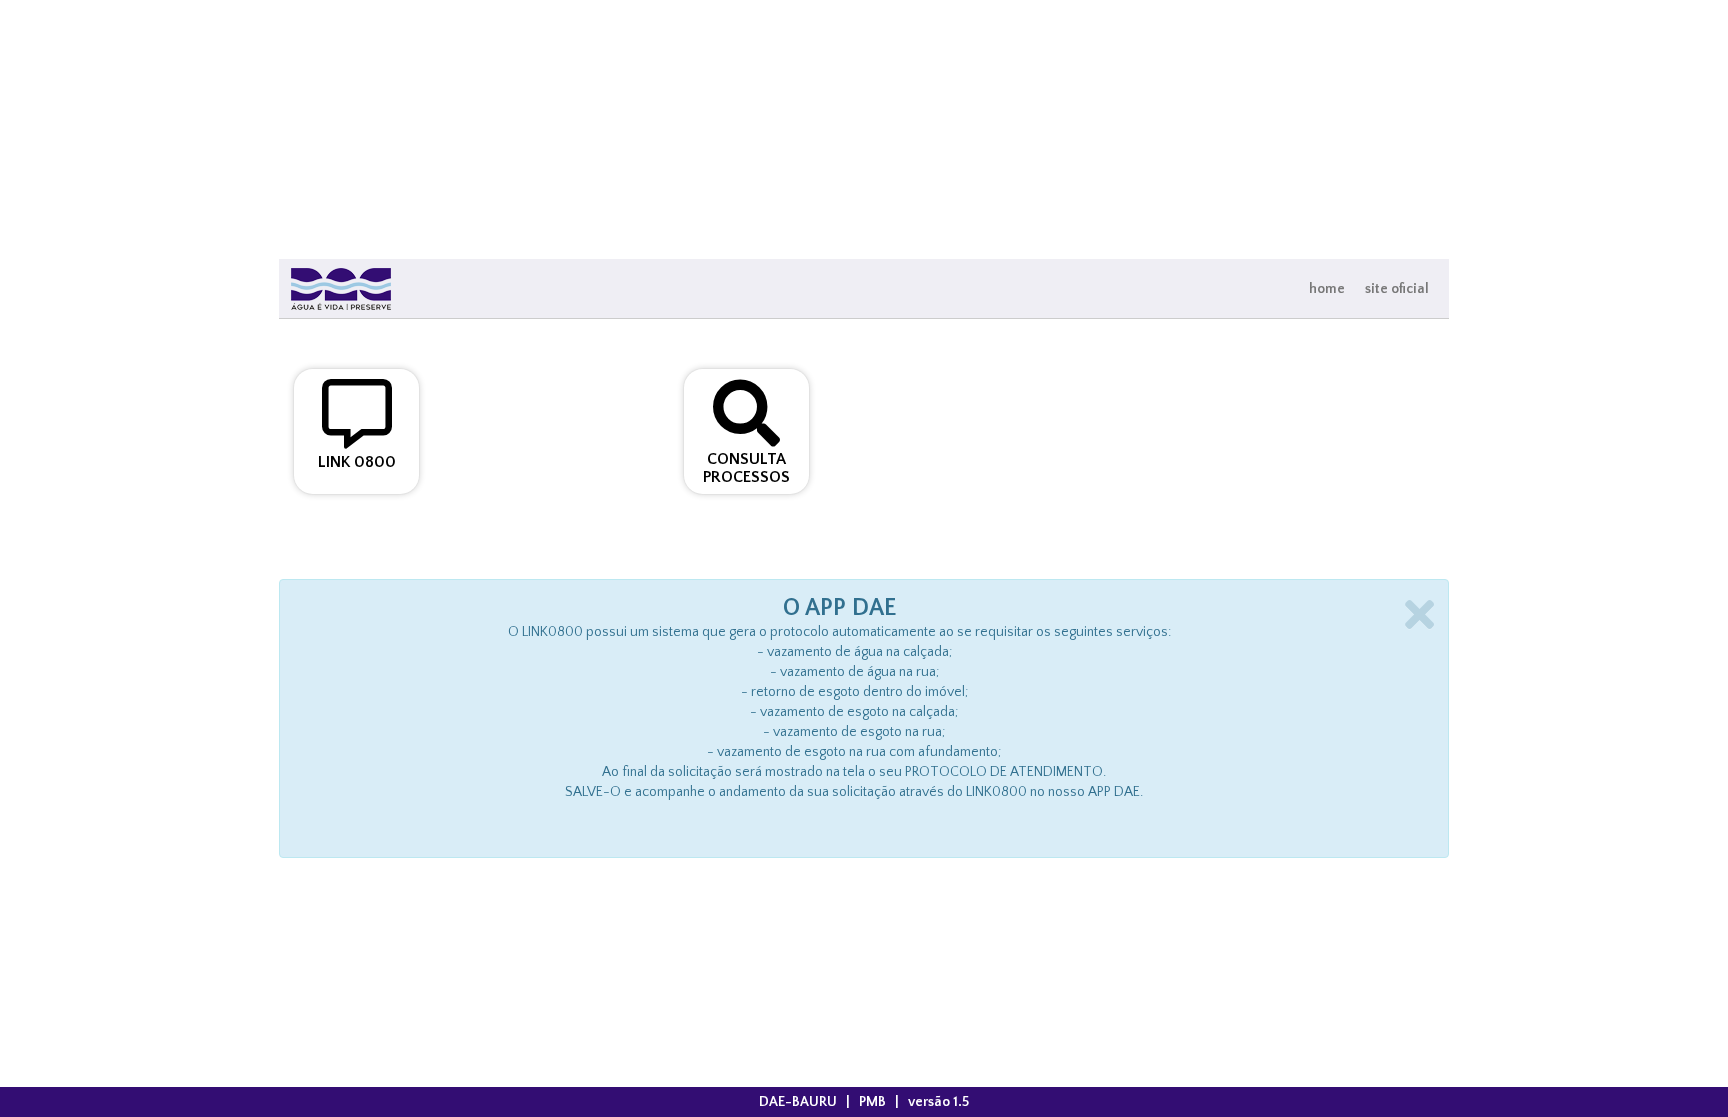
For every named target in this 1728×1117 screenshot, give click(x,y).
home (1327, 289)
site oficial (1397, 289)
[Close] (1419, 614)
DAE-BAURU (798, 1102)
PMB (872, 1102)
